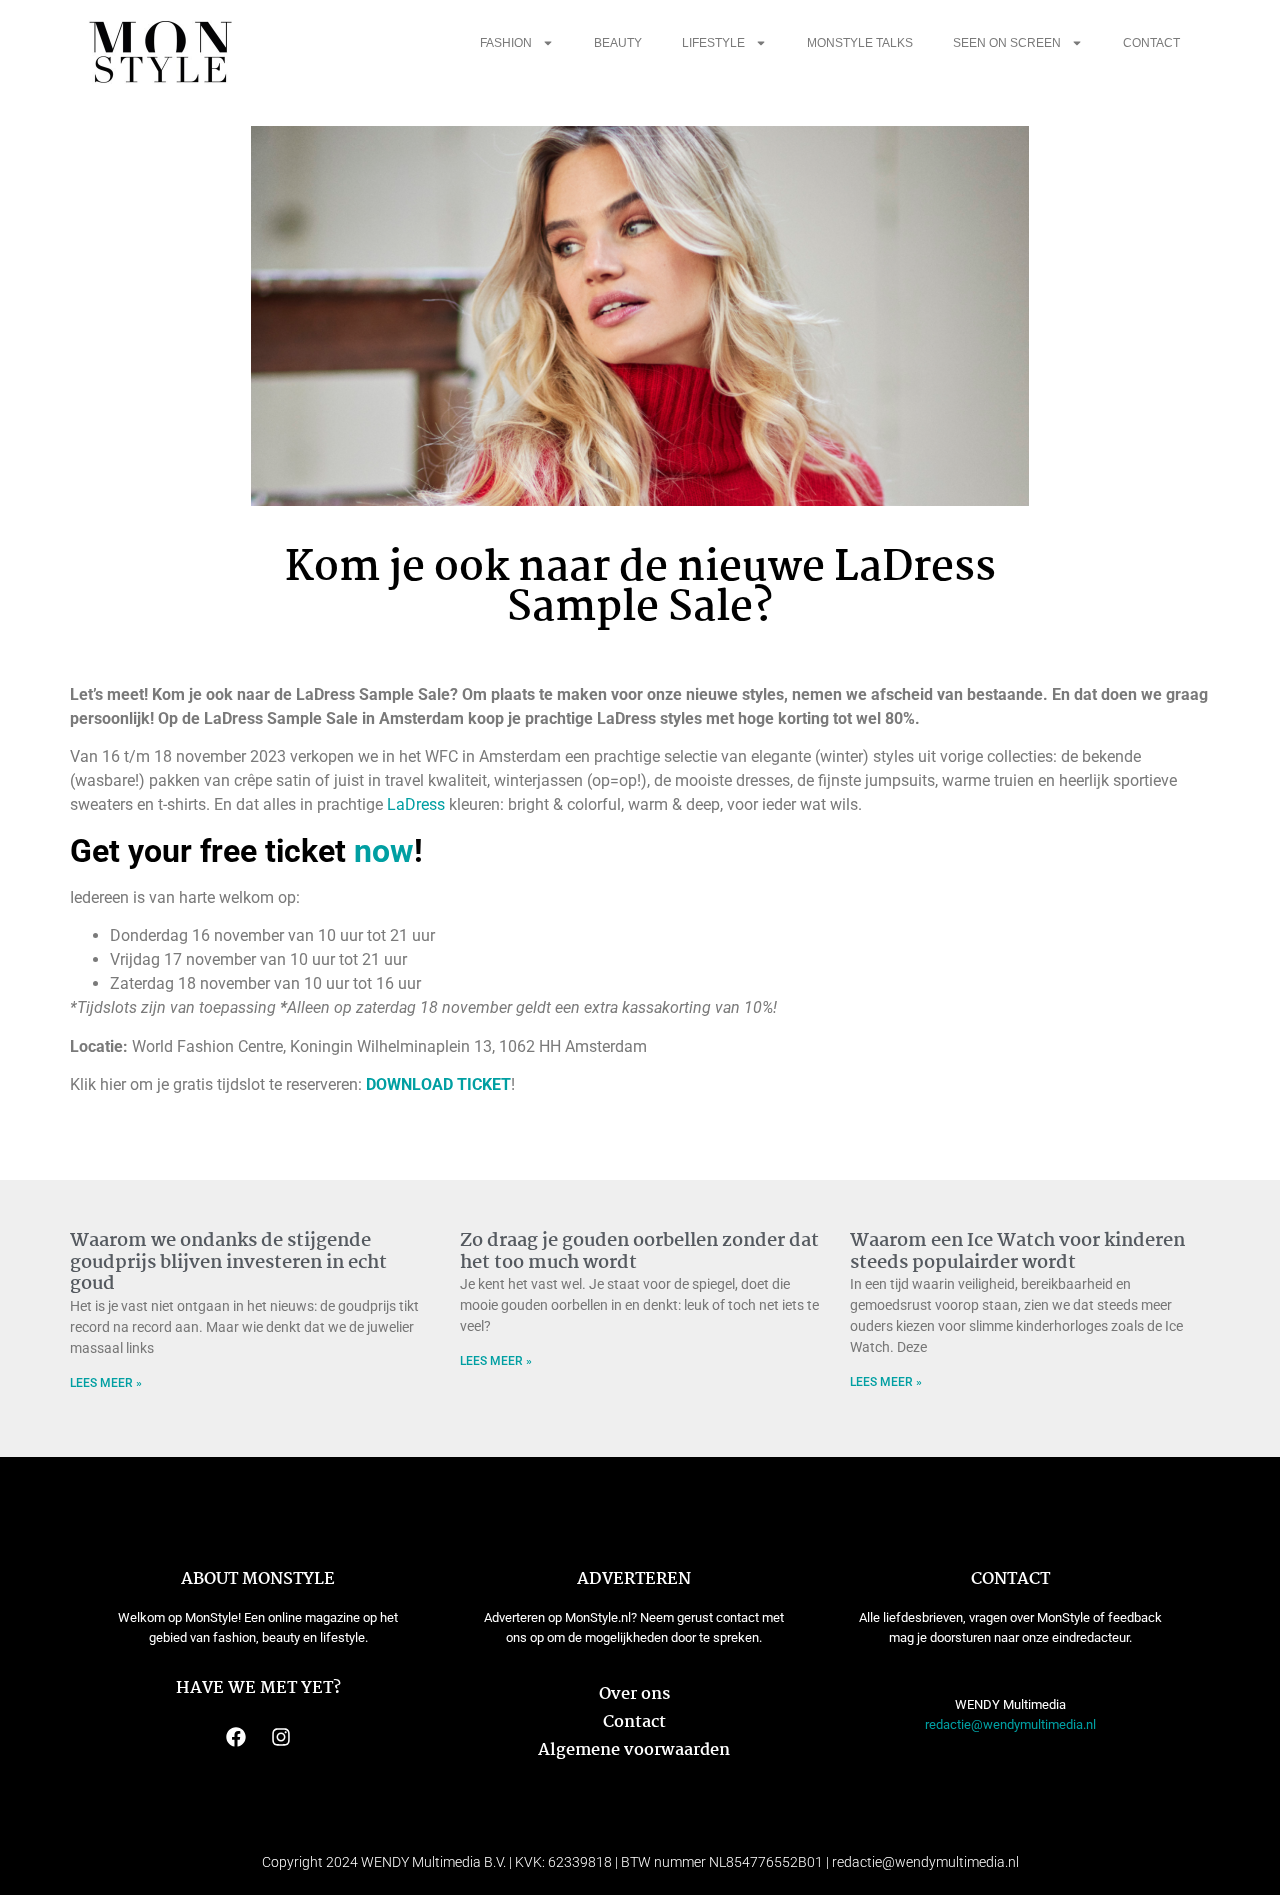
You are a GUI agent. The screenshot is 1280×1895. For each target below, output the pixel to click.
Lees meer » (106, 1383)
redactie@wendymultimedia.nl (1010, 1724)
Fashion (506, 43)
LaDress (416, 804)
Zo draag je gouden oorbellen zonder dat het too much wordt (639, 1252)
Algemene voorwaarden (634, 1750)
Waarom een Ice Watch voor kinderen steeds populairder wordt (1017, 1252)
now (384, 851)
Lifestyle (713, 43)
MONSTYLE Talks (860, 43)
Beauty (618, 43)
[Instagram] (281, 1737)
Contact (1151, 43)
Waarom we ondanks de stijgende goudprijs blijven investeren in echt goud (228, 1262)
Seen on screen (1007, 43)
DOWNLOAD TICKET (438, 1084)
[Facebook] (236, 1737)
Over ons (634, 1694)
